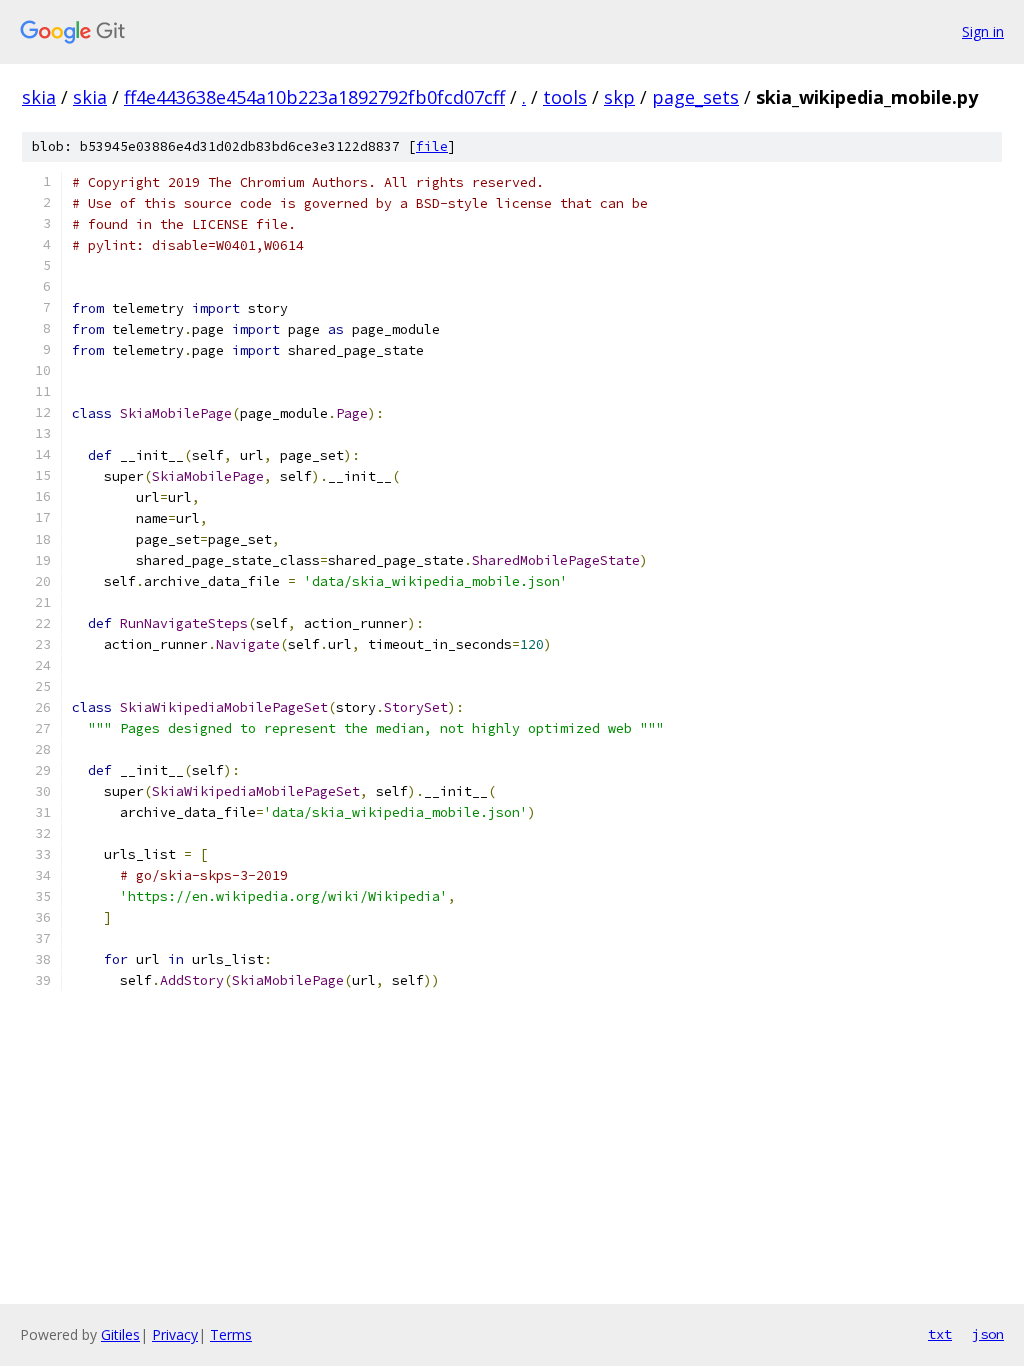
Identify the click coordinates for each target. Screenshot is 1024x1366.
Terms (231, 1334)
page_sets (695, 97)
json (988, 1334)
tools (565, 97)
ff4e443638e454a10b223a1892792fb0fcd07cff (314, 97)
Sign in (983, 31)
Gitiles (120, 1334)
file (432, 146)
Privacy (175, 1334)
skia (39, 97)
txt (940, 1334)
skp (619, 97)
